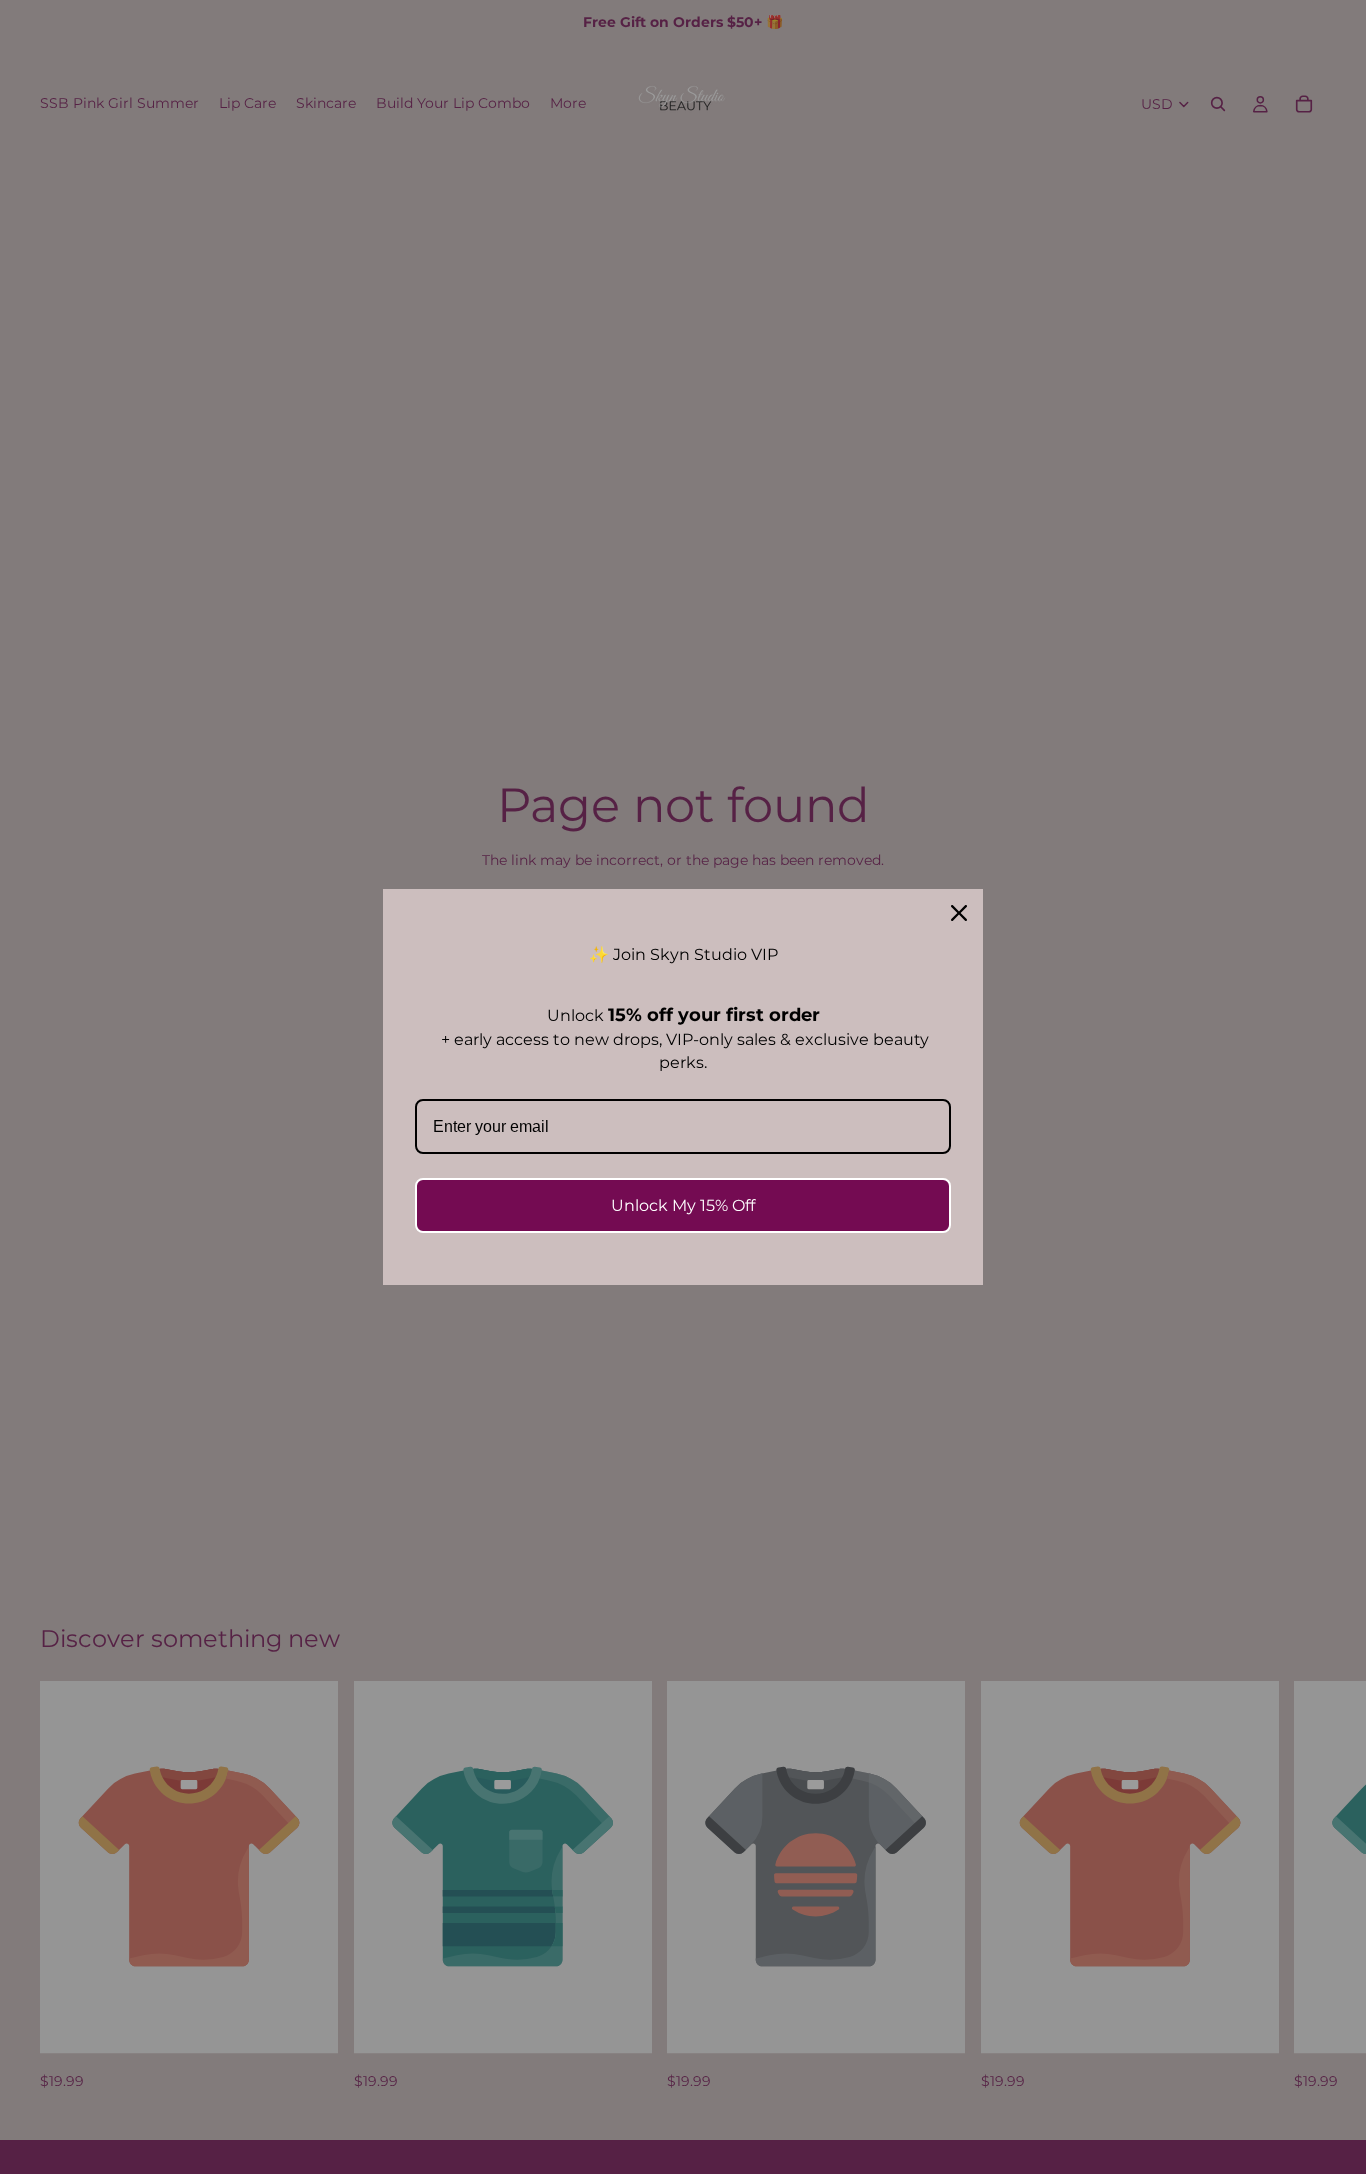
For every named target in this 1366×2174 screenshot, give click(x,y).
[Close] (959, 913)
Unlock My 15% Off (683, 1205)
